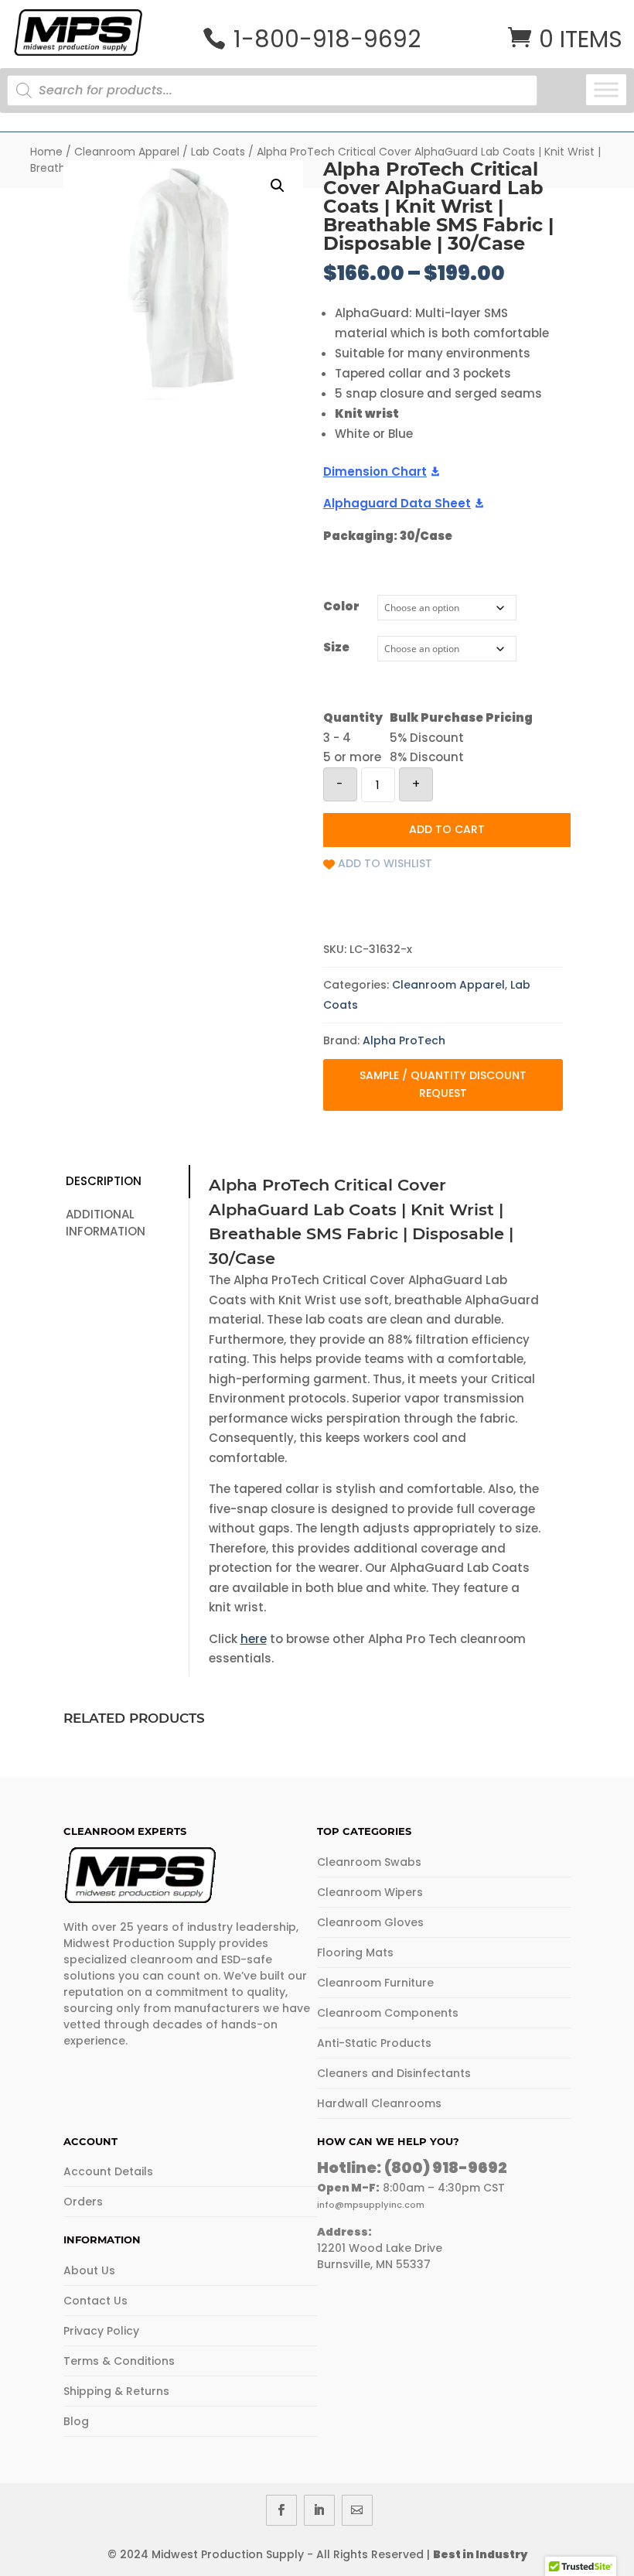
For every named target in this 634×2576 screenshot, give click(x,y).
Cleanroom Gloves (370, 1922)
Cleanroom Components (388, 2013)
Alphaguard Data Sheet (397, 503)
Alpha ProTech (404, 1040)
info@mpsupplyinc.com (371, 2205)
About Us (89, 2270)
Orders (83, 2202)
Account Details (108, 2171)
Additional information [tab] (106, 1223)
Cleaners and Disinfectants (394, 2073)
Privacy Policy (101, 2331)
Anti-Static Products (374, 2043)
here (254, 1639)
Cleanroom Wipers (370, 1892)
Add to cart (447, 829)
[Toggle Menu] (606, 89)
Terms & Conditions (119, 2361)
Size (336, 647)
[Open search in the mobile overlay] (286, 91)
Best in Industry (480, 2554)
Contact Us (95, 2301)
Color (341, 606)
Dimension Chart (375, 471)
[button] (278, 186)
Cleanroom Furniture (375, 1983)
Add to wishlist (385, 863)
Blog (76, 2421)
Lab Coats (218, 152)
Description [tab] (104, 1181)
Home (46, 152)
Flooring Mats (355, 1952)
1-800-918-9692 (327, 39)
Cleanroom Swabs (369, 1862)
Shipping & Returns (116, 2391)
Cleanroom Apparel (127, 152)
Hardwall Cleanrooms (379, 2103)
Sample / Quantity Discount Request (443, 1085)
